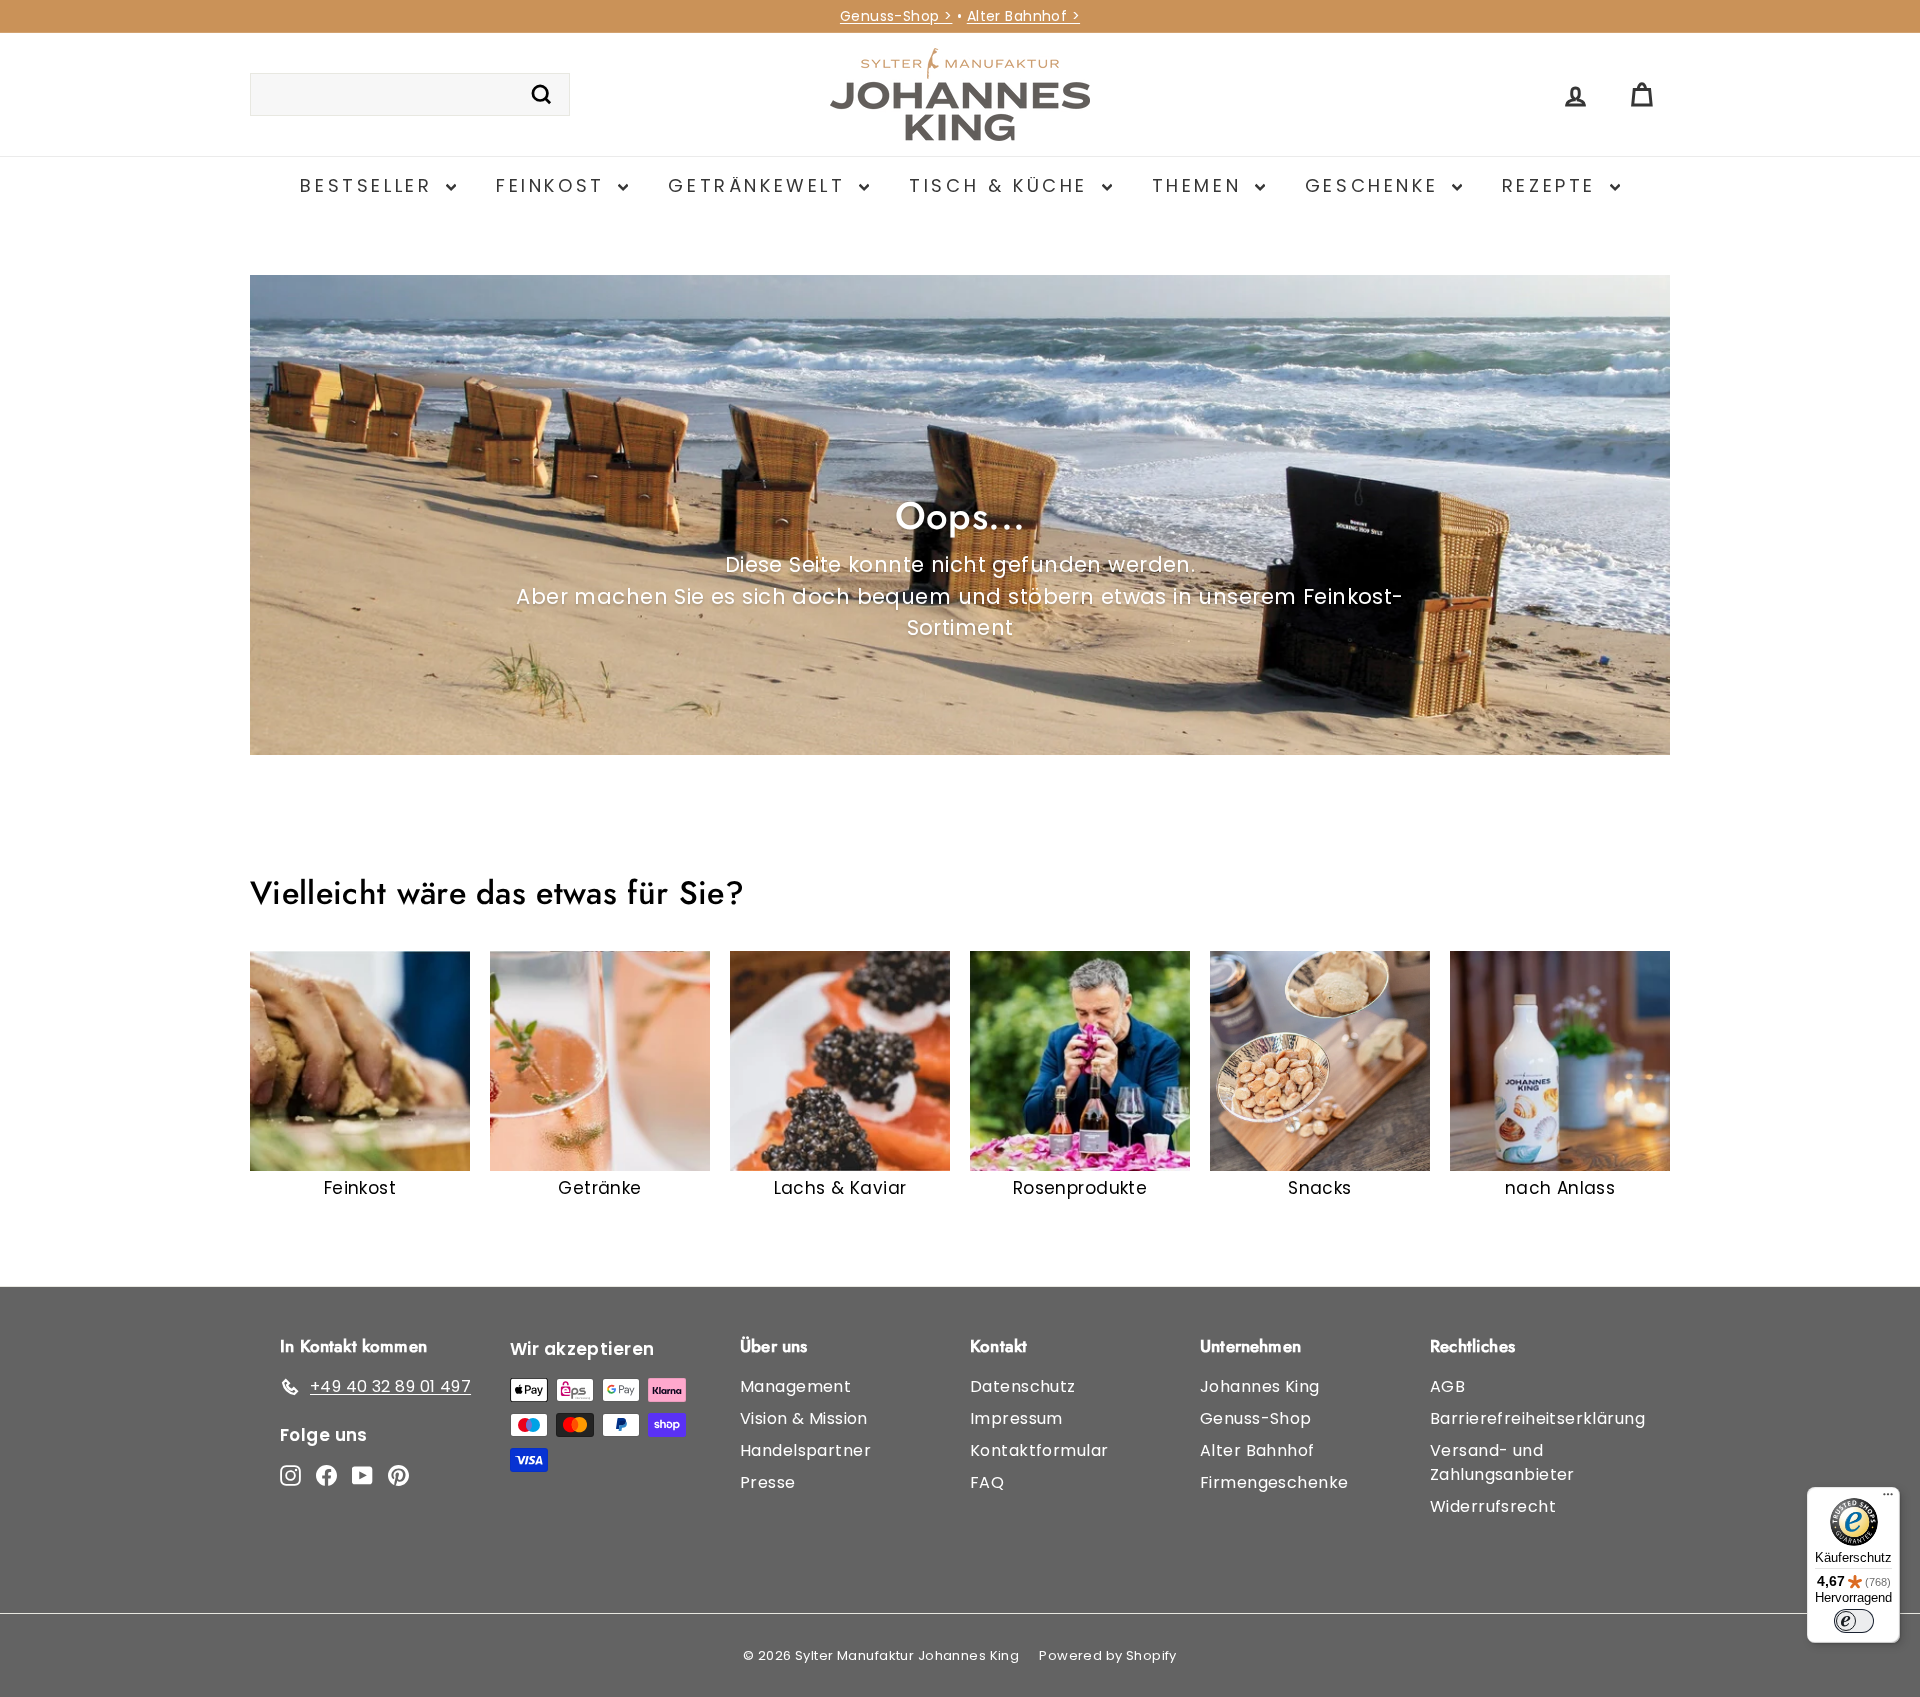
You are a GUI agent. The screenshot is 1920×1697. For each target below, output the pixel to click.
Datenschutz (1023, 1386)
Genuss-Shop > (896, 16)
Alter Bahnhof (1257, 1450)
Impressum (1016, 1418)
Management (795, 1386)
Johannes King (1260, 1386)
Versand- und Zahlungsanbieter (1502, 1462)
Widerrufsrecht (1493, 1506)
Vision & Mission (804, 1418)
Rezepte (1553, 185)
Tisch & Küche (1002, 185)
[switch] (1854, 1621)
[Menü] (1888, 1499)
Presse (768, 1482)
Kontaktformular (1039, 1450)
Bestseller (370, 185)
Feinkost (554, 185)
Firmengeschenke (1274, 1482)
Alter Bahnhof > (1023, 16)
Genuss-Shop (1256, 1418)
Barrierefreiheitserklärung (1537, 1418)
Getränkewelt (761, 185)
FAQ (987, 1482)
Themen (1201, 185)
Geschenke (1376, 185)
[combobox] (410, 95)
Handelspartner (805, 1450)
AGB (1447, 1386)
